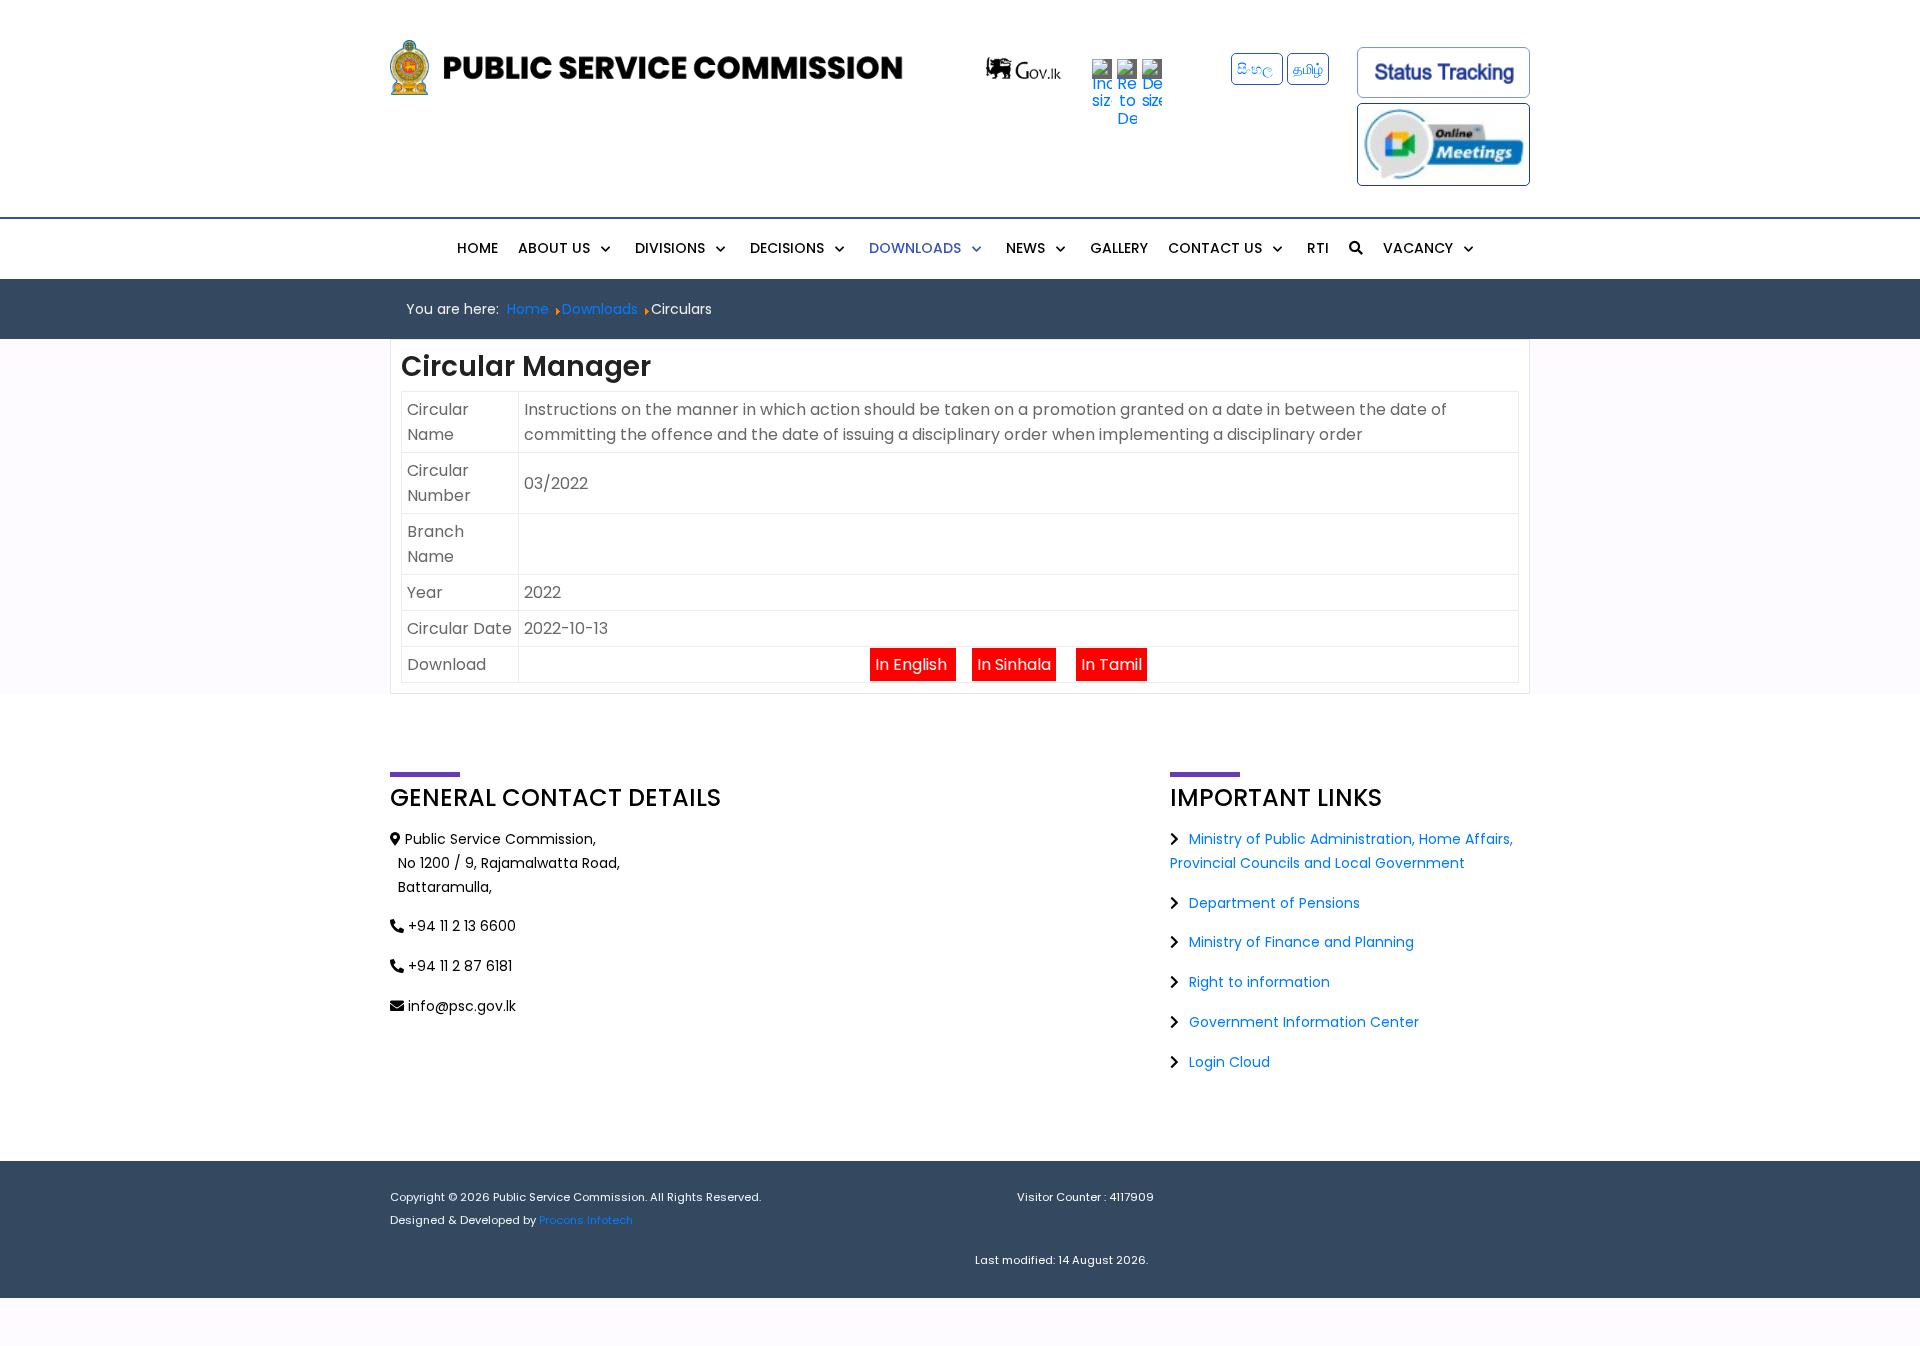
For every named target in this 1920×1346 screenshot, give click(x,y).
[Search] (1356, 248)
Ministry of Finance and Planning (1301, 942)
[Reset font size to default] (1127, 92)
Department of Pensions (1274, 903)
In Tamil (1111, 664)
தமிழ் (1308, 69)
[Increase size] (1102, 83)
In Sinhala (1014, 664)
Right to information (1259, 982)
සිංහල (1257, 69)
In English (913, 664)
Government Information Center (1304, 1022)
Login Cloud (1229, 1062)
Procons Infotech (586, 1220)
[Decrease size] (1152, 83)
